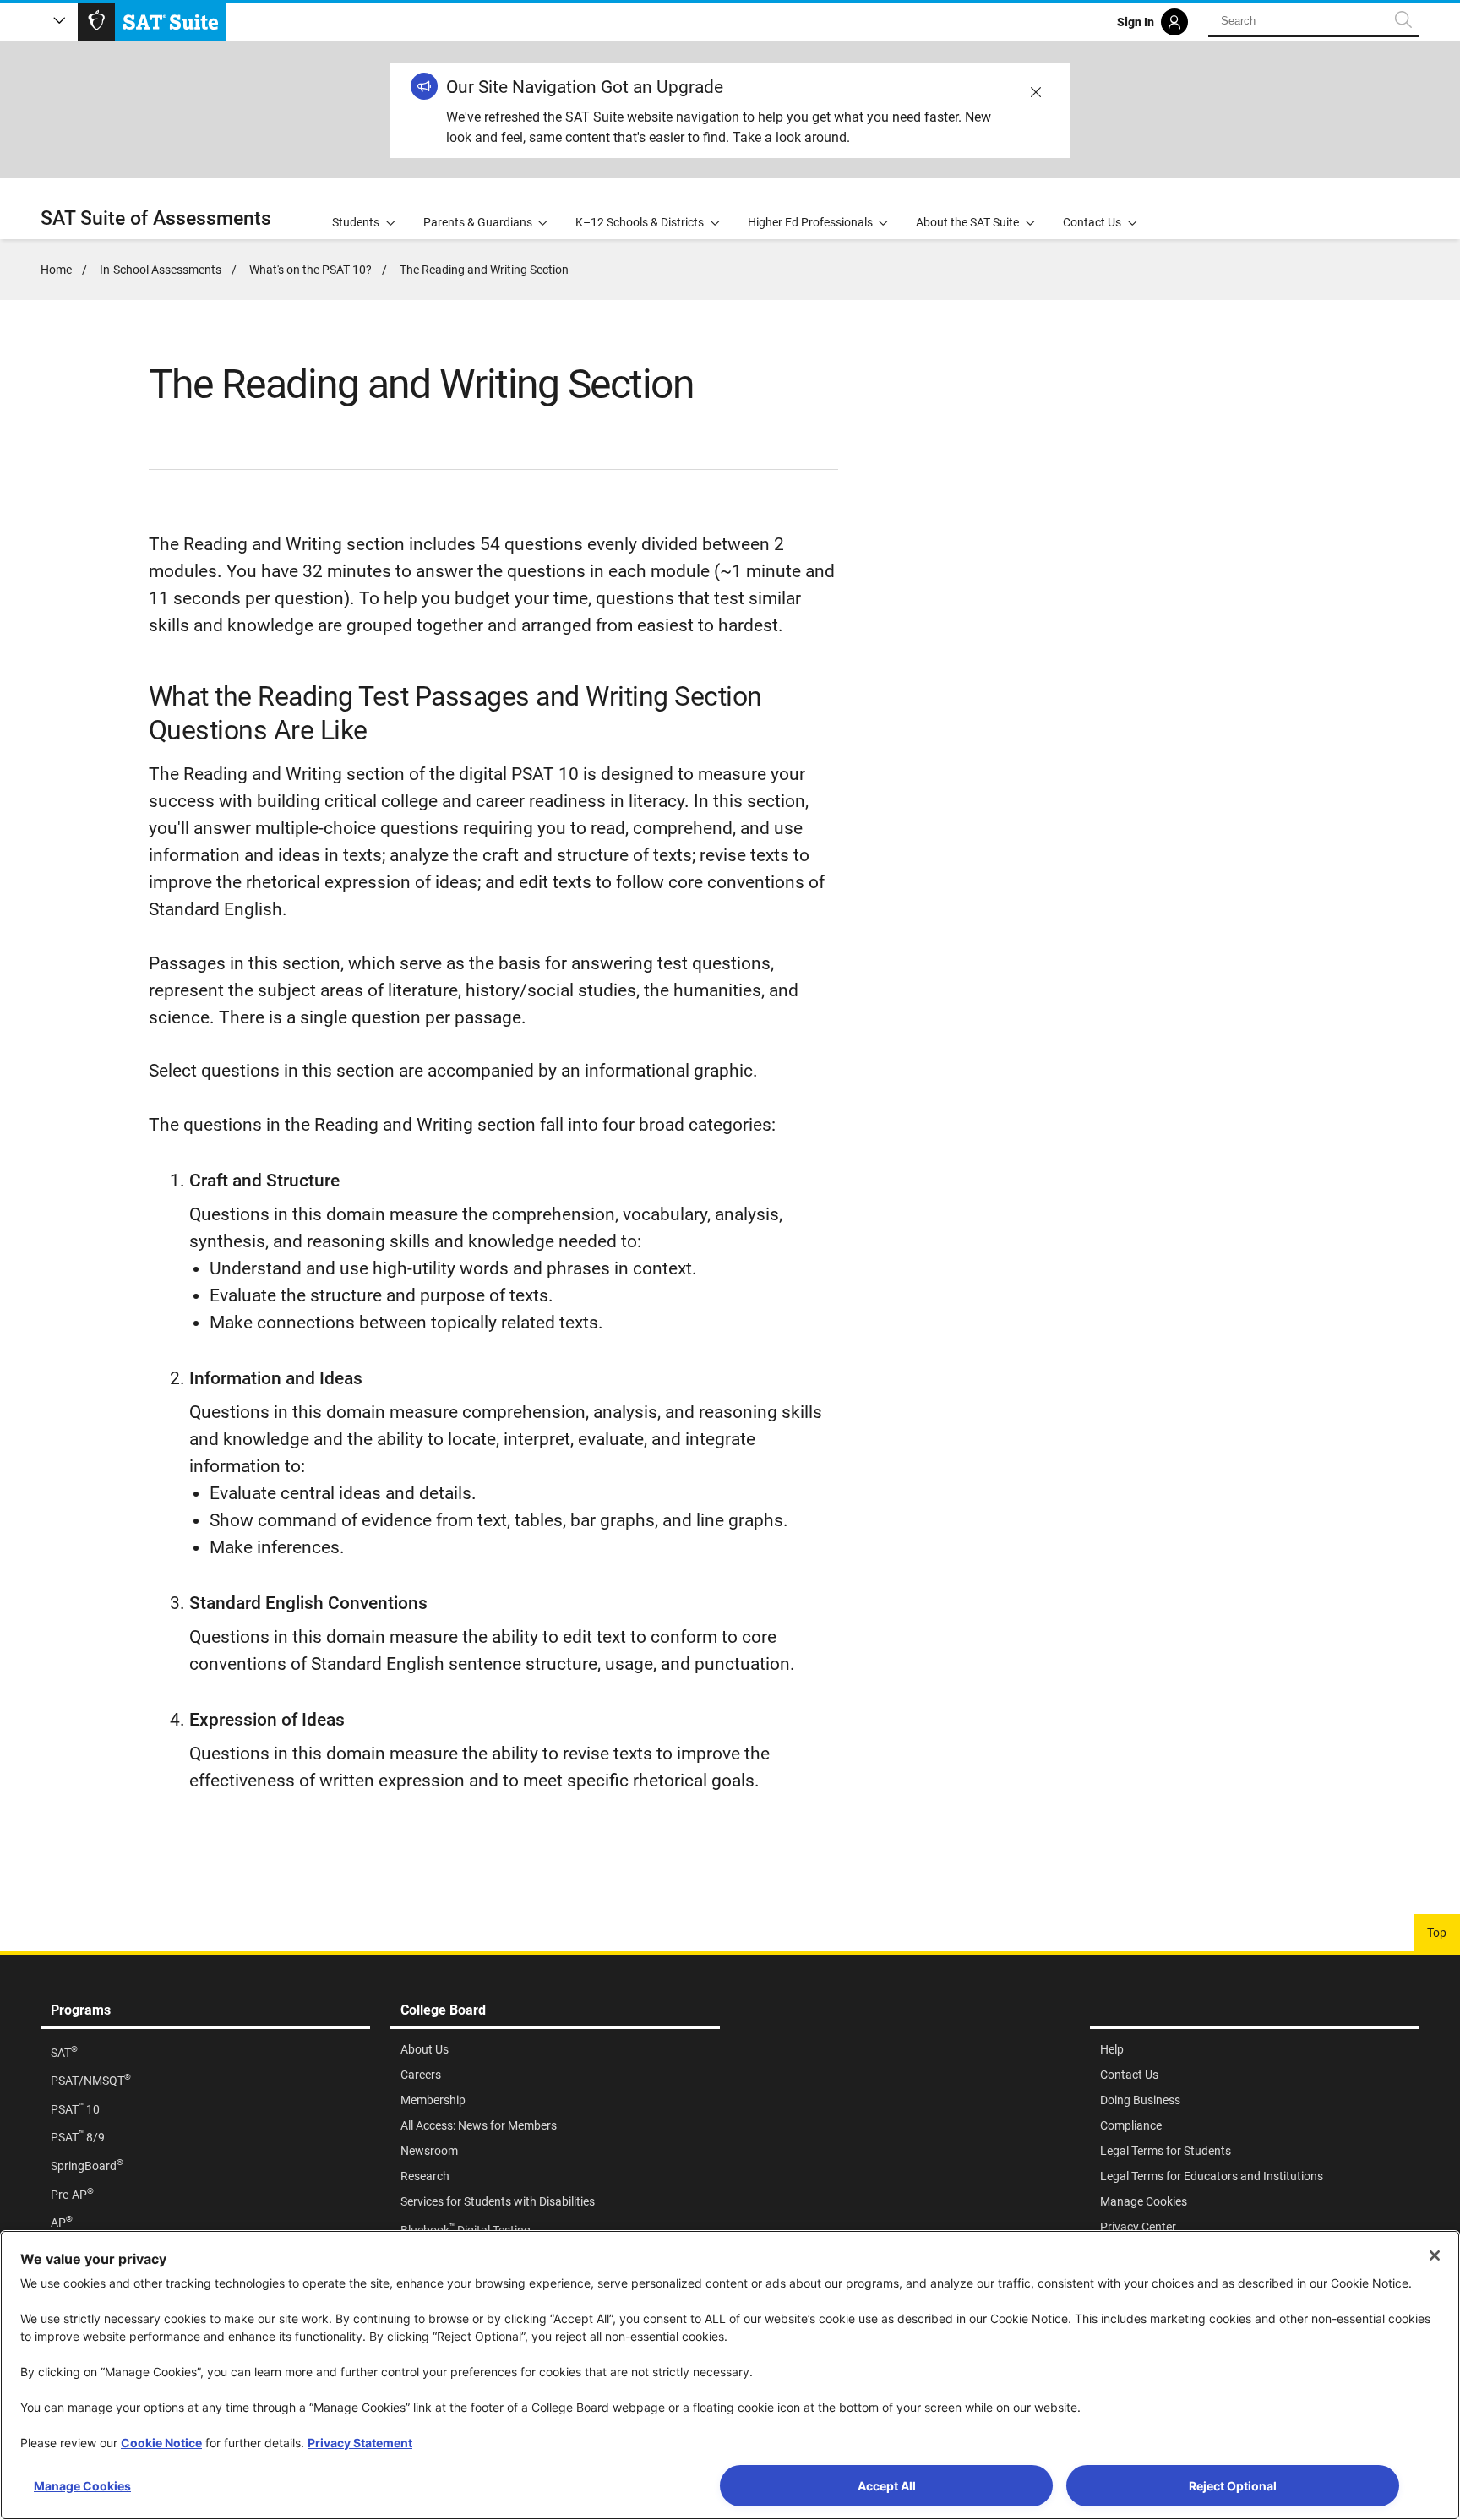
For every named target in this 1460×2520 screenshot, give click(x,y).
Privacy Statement (360, 2443)
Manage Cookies (82, 2486)
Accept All (887, 2486)
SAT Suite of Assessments (156, 218)
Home (56, 270)
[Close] (1435, 2255)
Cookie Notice (161, 2443)
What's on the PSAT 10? (311, 270)
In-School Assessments (161, 270)
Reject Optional (1233, 2486)
